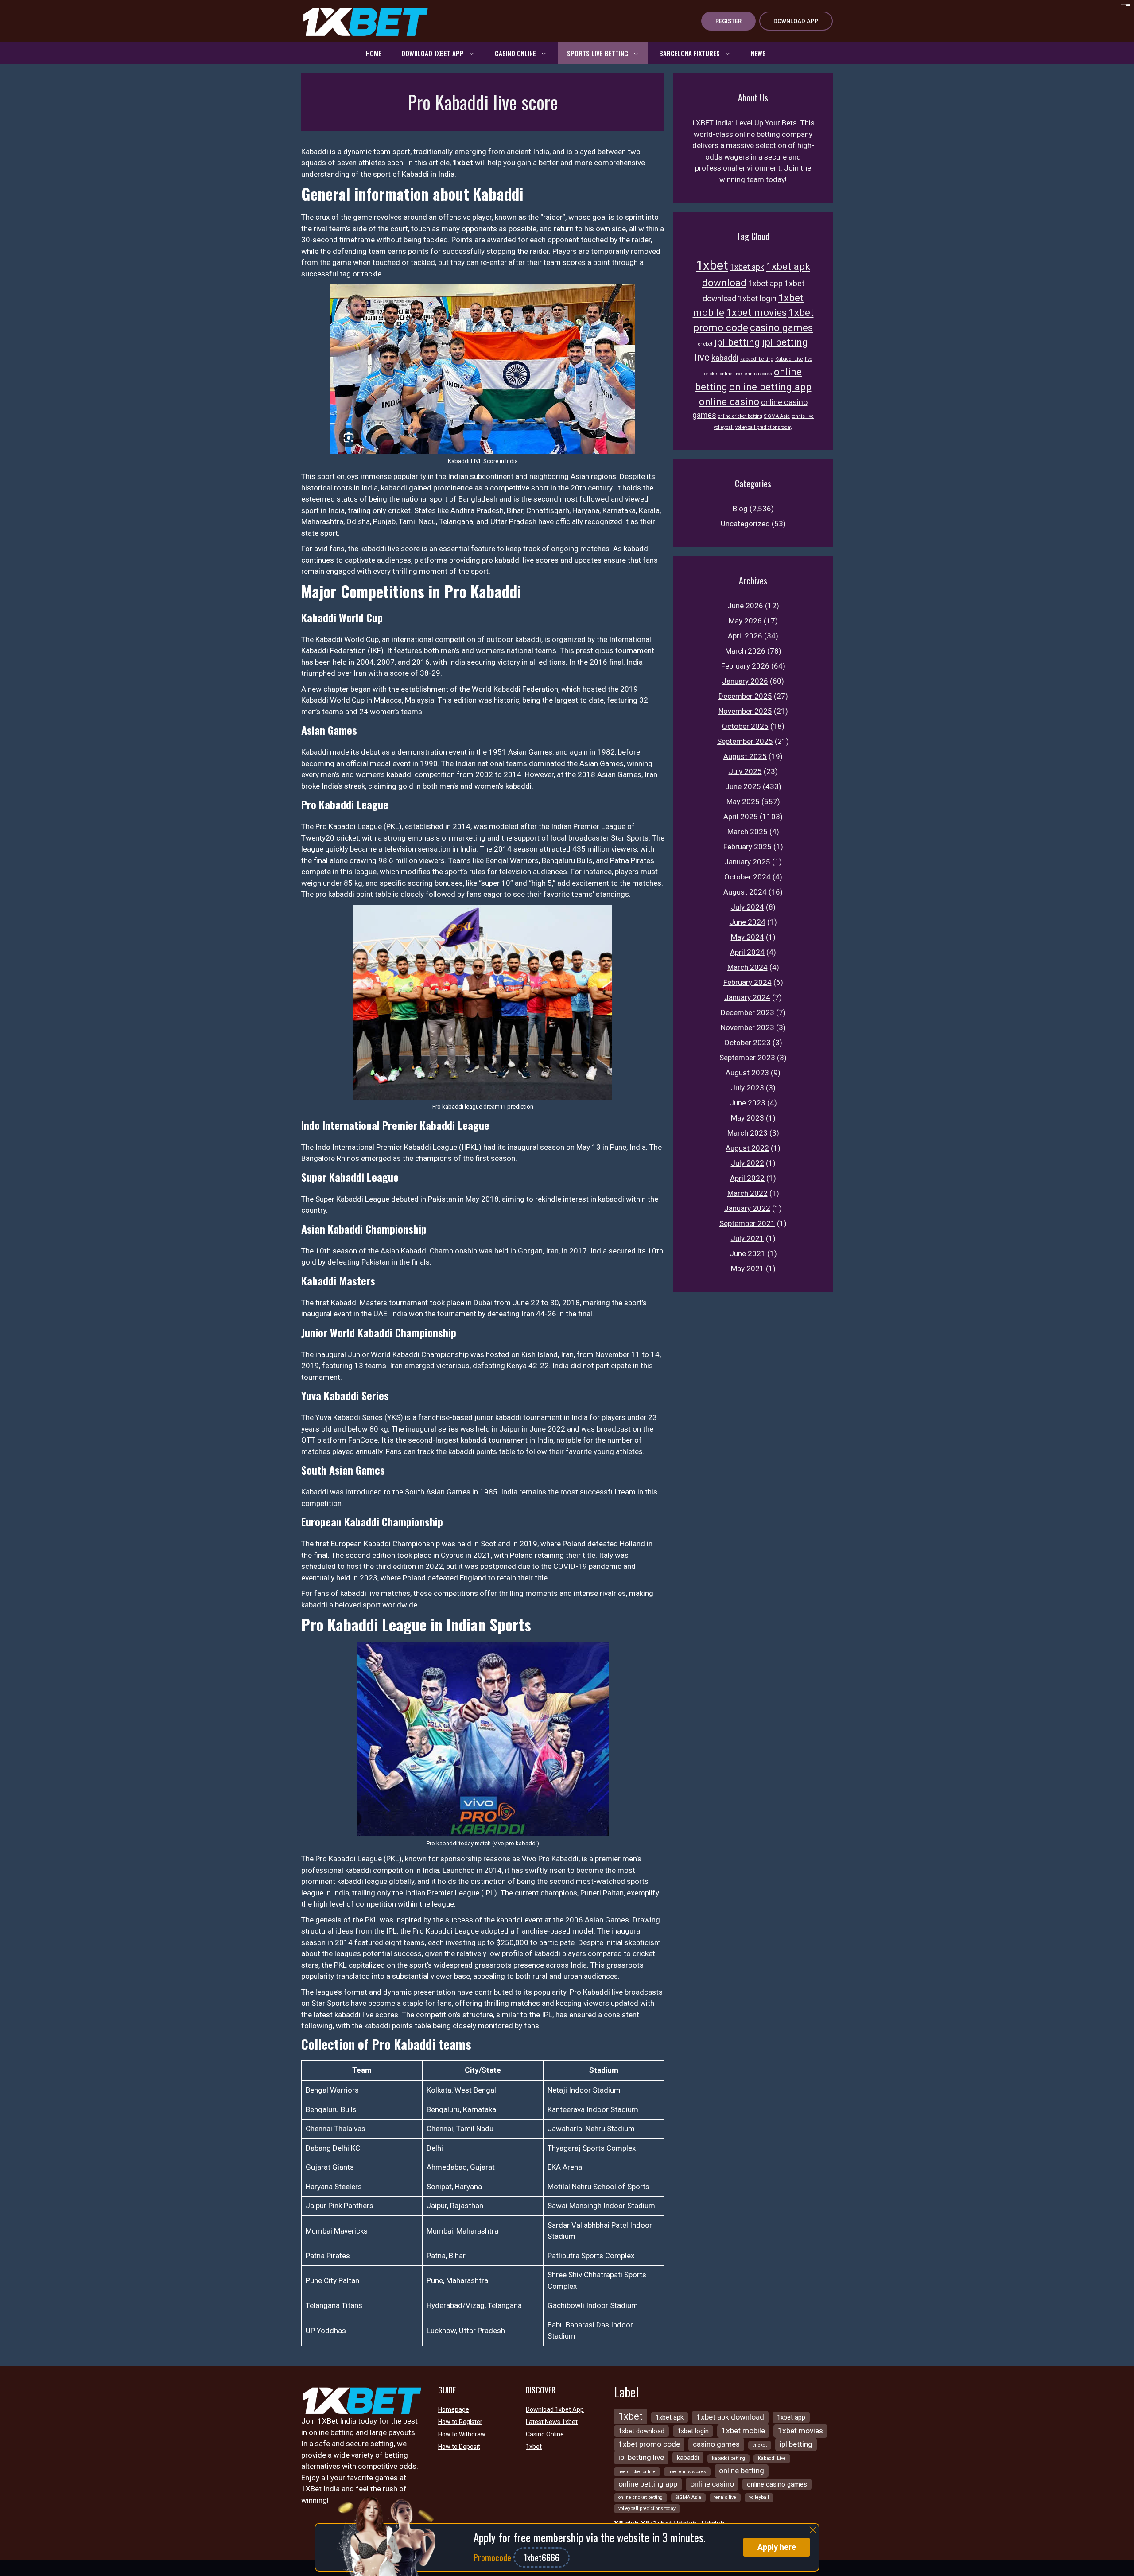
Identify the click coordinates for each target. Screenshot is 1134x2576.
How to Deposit (459, 2447)
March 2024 (748, 967)
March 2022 (748, 1193)
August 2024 (745, 892)
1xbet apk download (730, 2417)
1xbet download (641, 2431)
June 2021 (748, 1253)
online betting (742, 2471)
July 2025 (745, 771)
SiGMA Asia (777, 416)
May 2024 (748, 937)
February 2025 (748, 847)
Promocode (493, 2557)
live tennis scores (753, 374)
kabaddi (725, 358)
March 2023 (748, 1133)
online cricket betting (740, 416)
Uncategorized (745, 524)
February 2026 (745, 666)
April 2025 (741, 817)
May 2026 (745, 621)
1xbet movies (756, 312)
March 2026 (745, 651)
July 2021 (748, 1238)
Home (374, 53)
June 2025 (743, 786)
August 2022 (747, 1148)
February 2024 (748, 982)
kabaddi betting (757, 359)
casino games (781, 327)
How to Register (460, 2422)
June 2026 (745, 606)
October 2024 (748, 877)
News (758, 53)
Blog (740, 509)
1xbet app (765, 284)
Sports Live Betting (598, 53)
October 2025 (745, 726)
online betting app (770, 387)
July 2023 (748, 1088)
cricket (705, 344)
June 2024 (748, 922)
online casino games (777, 2484)
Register (728, 21)
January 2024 (747, 997)
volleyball (724, 427)
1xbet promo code (649, 2444)
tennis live (803, 416)
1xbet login (757, 299)
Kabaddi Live (789, 359)
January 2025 (747, 862)
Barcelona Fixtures (689, 53)
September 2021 (747, 1223)
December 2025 (745, 696)
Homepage (454, 2409)
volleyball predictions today (764, 427)
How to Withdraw (462, 2434)
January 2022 (747, 1208)
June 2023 (748, 1103)
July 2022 (748, 1163)
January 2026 (745, 681)
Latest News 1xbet (552, 2422)
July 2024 (748, 907)
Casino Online (515, 53)
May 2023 (748, 1118)
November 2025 (745, 711)
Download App (796, 21)
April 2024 (747, 952)
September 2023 (747, 1058)
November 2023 (748, 1027)
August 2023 (747, 1073)
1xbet (464, 163)
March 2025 (748, 832)
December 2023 (748, 1012)
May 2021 (748, 1269)
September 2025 (745, 741)
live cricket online (637, 2472)
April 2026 (745, 636)
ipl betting (737, 342)
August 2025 (745, 756)
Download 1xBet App (433, 53)
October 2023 (748, 1043)
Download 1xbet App (555, 2409)
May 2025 (743, 802)
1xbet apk (747, 267)
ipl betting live (641, 2457)
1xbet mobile (743, 2431)
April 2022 (747, 1178)
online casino (729, 401)
